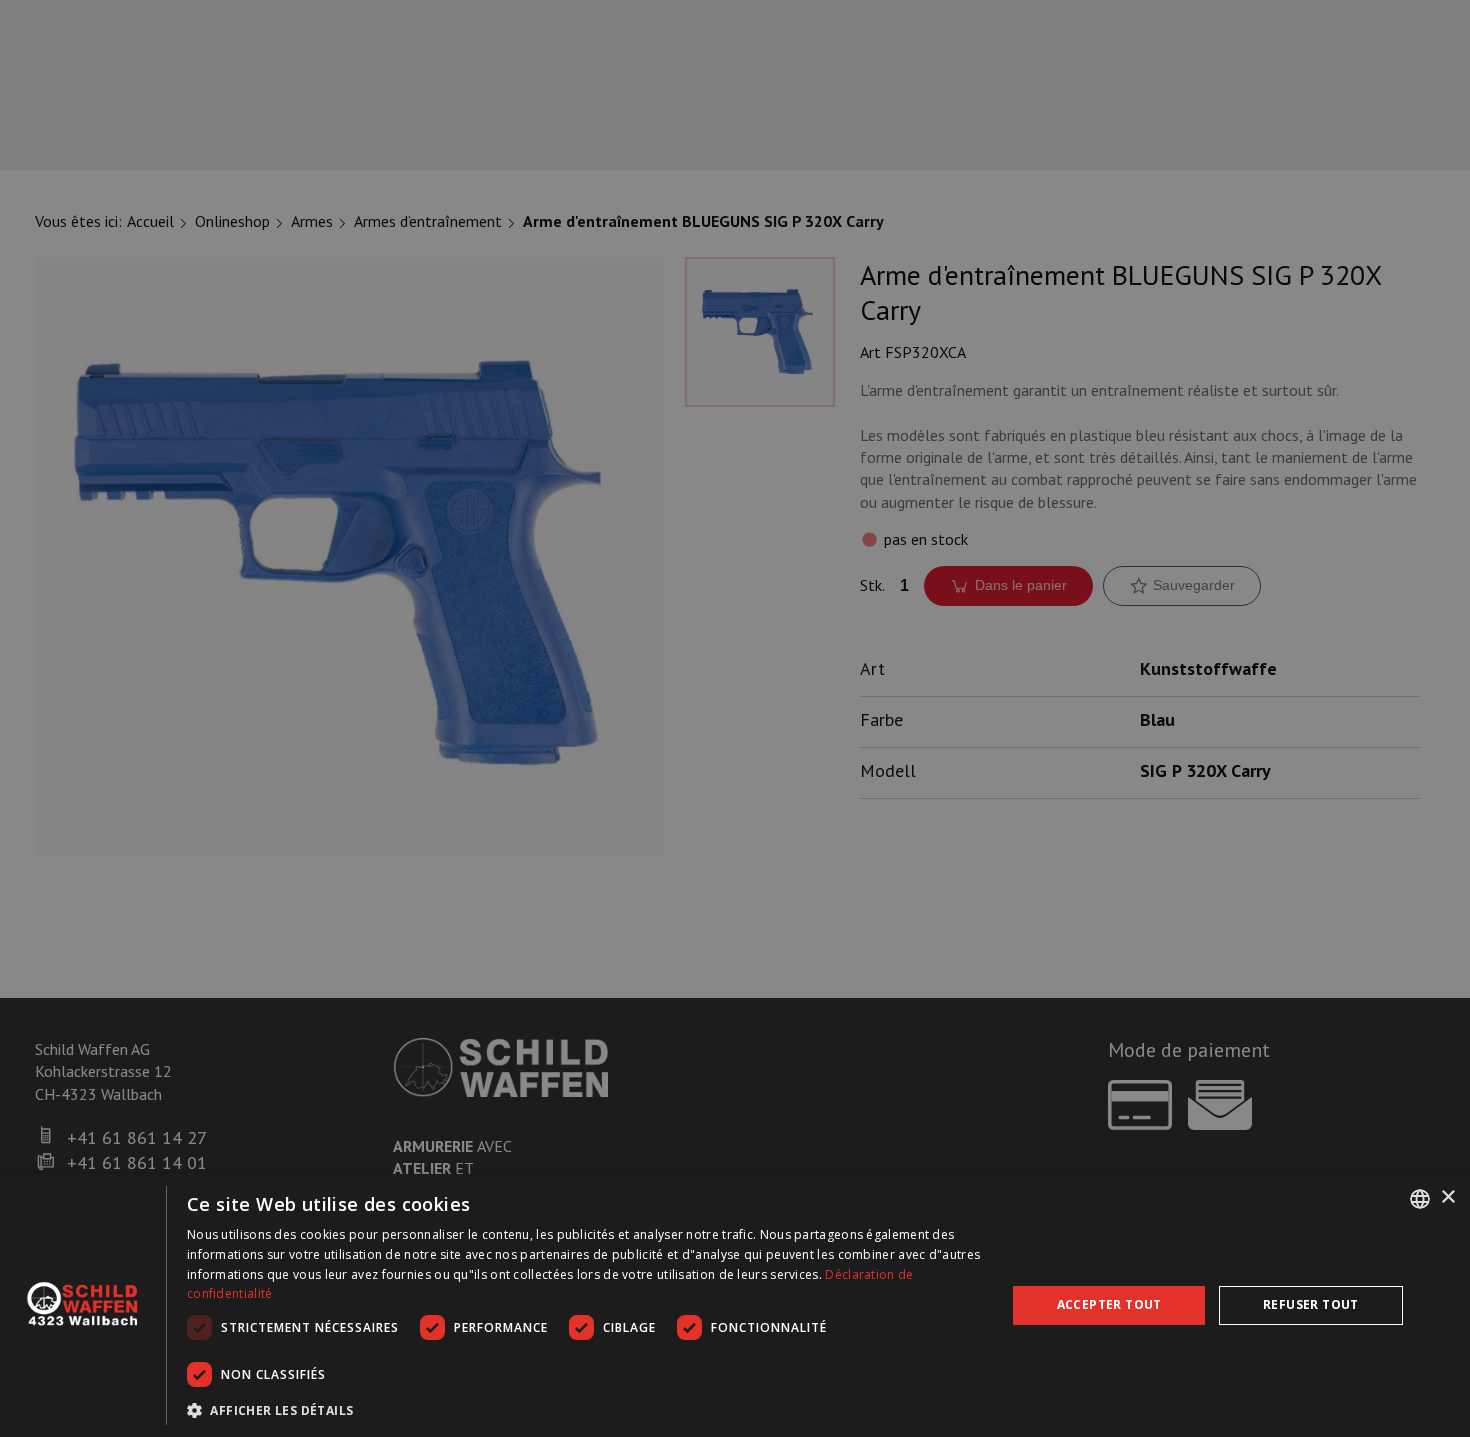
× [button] (1447, 1197)
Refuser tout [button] (1311, 1304)
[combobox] (1420, 1199)
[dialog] (735, 1305)
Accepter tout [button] (1109, 1304)
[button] (584, 1410)
